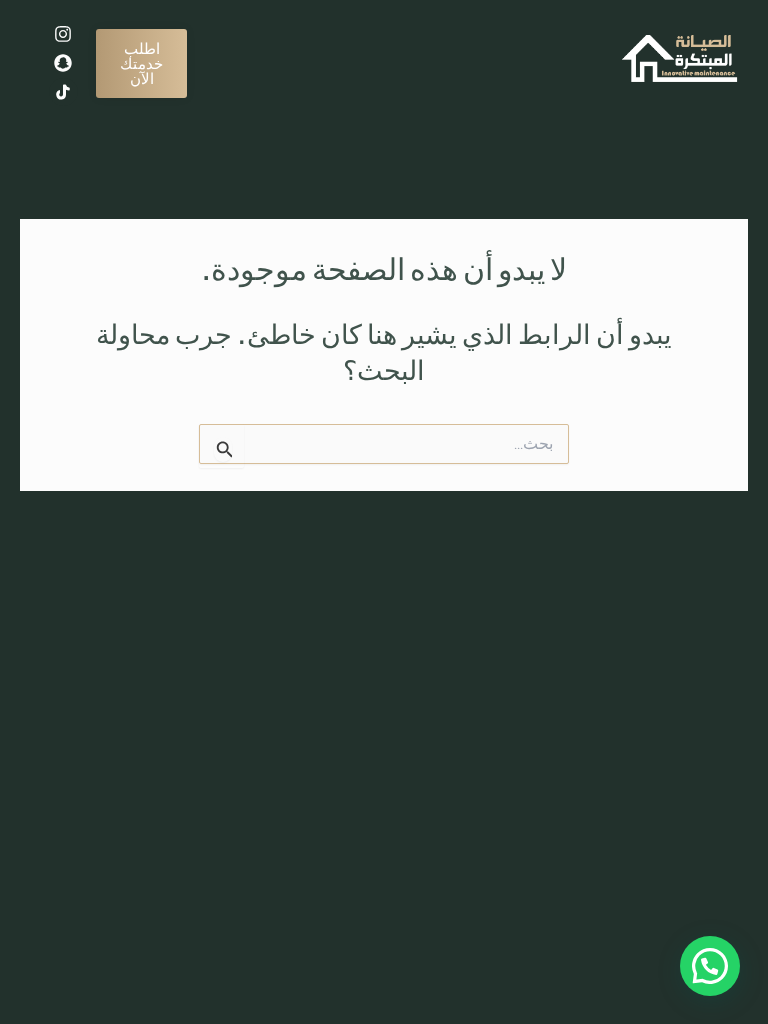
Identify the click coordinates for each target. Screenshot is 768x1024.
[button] (710, 966)
